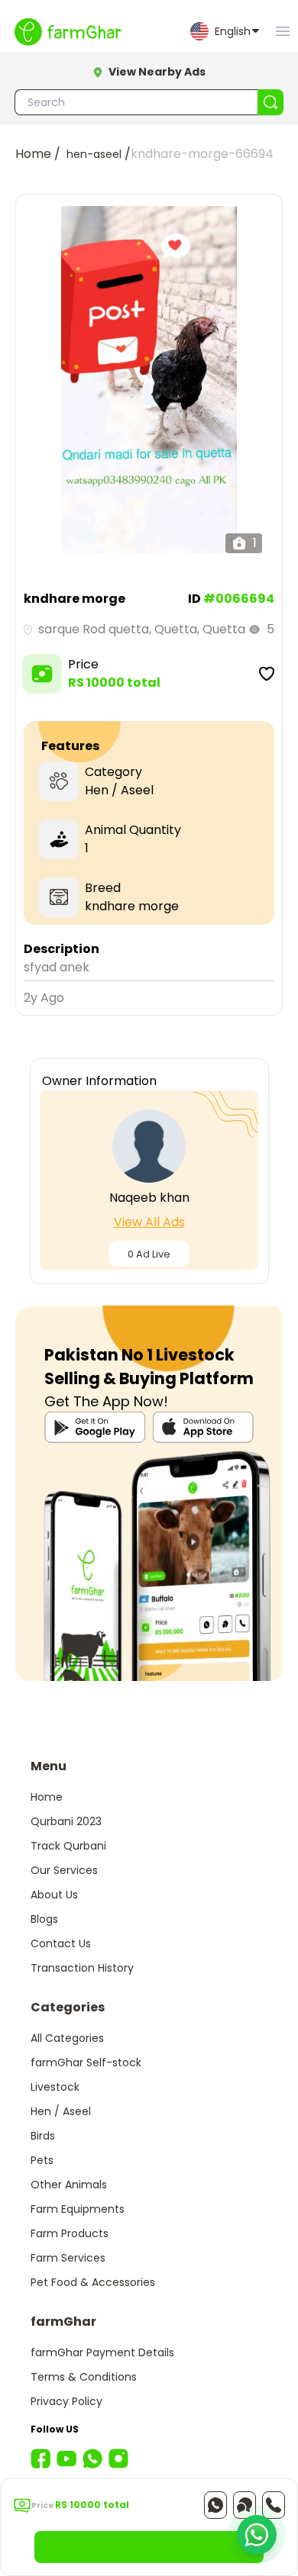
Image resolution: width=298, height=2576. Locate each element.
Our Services (64, 1870)
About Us (54, 1895)
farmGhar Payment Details (102, 2352)
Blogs (44, 1919)
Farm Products (70, 2233)
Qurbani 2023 (66, 1821)
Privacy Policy (66, 2401)
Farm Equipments (78, 2209)
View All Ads (149, 1222)
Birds (43, 2136)
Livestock (55, 2087)
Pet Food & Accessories (93, 2282)
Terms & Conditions (84, 2377)
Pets (42, 2160)
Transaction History (82, 1968)
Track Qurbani (68, 1846)
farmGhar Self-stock (86, 2062)
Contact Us (61, 1943)
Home (47, 1797)
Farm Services (68, 2258)
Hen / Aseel (61, 2111)
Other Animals (69, 2185)
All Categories (67, 2038)
